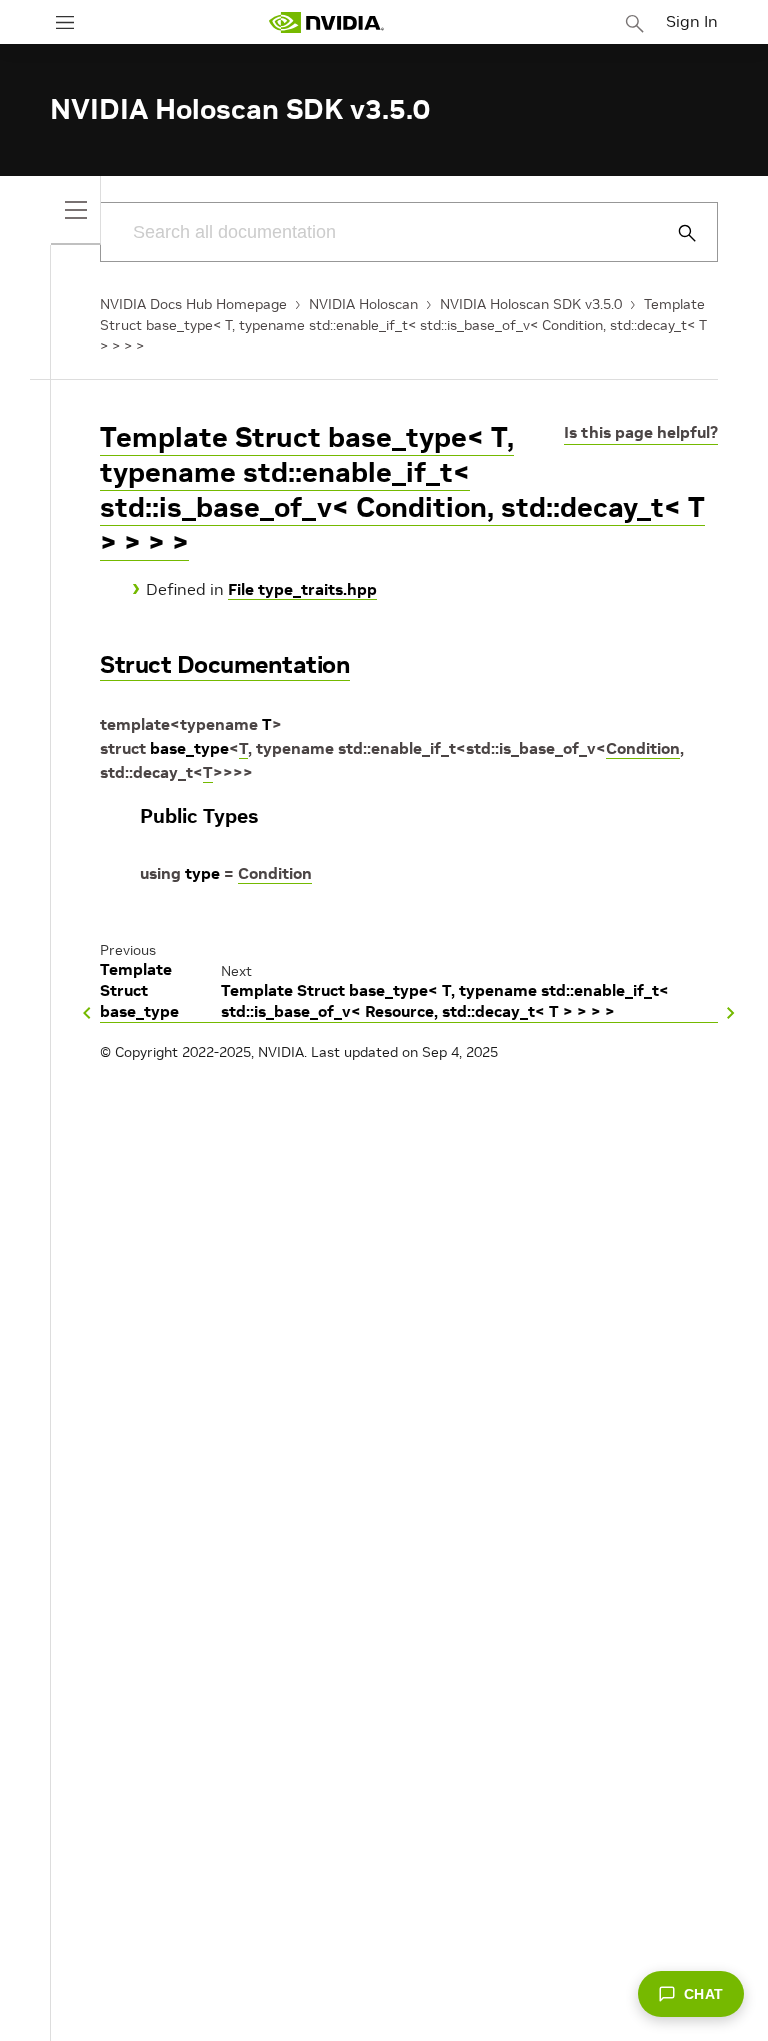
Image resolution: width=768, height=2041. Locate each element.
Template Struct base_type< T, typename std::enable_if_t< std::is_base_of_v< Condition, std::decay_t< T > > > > (403, 325)
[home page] (326, 22)
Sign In (692, 21)
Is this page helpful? (641, 432)
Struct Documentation (225, 664)
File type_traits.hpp (302, 589)
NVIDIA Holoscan (363, 304)
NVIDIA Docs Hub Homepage (193, 304)
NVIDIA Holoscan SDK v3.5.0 (531, 304)
